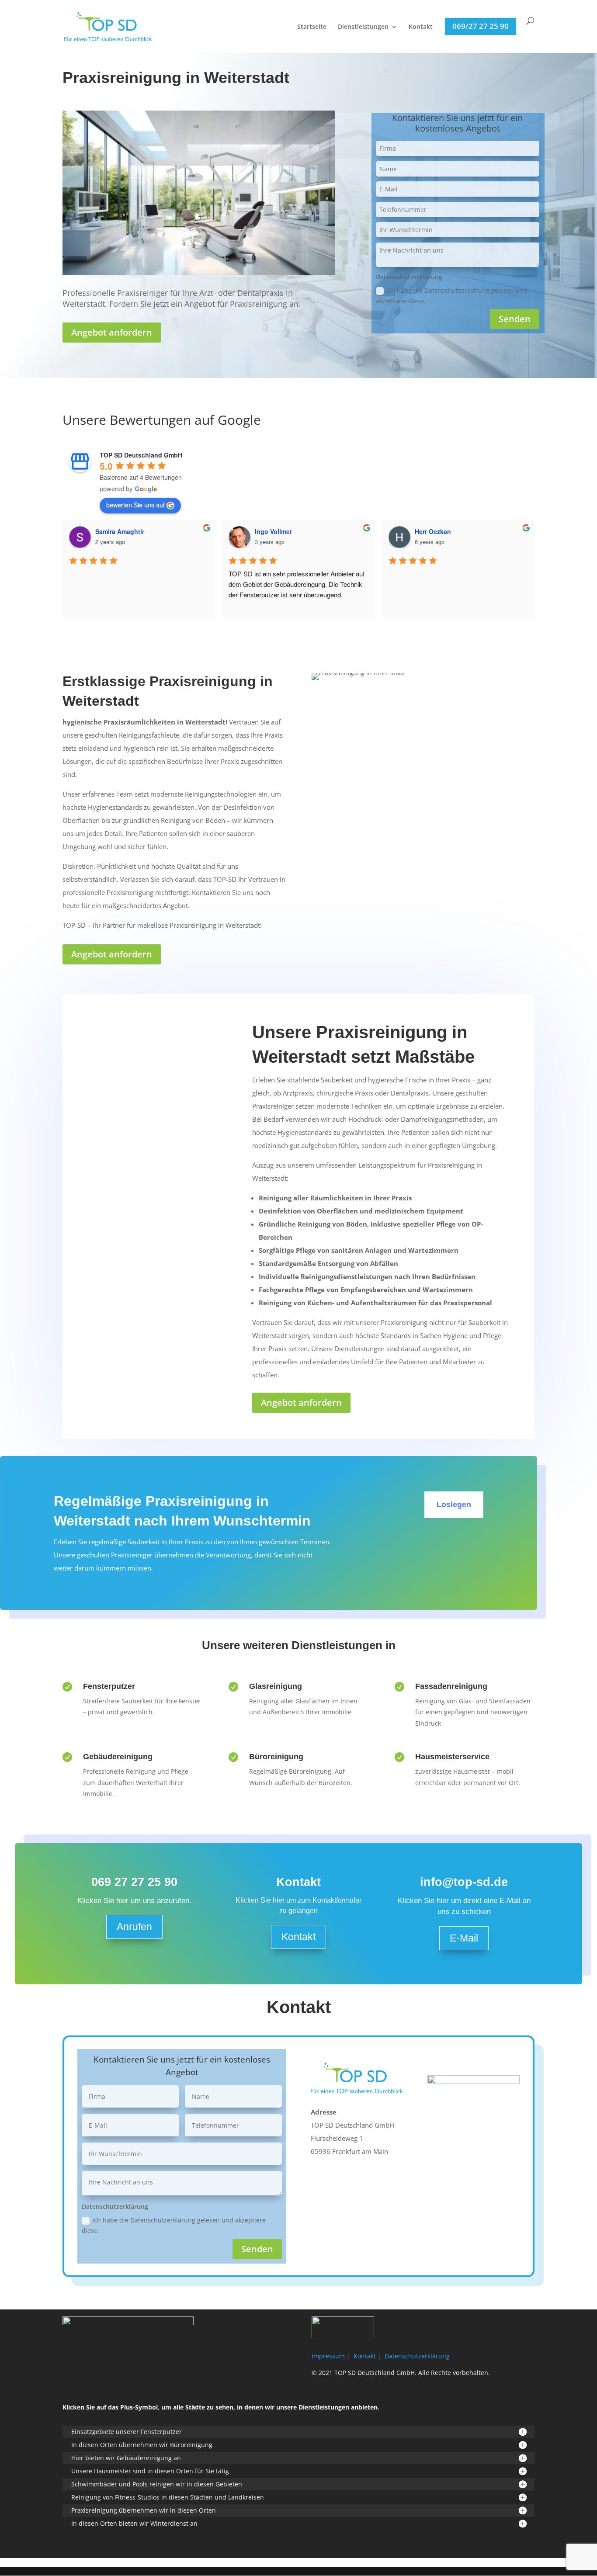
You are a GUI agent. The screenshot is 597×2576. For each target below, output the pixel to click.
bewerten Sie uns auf (135, 505)
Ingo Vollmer (273, 531)
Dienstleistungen (363, 27)
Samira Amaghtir (120, 531)
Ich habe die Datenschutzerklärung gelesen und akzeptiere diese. (452, 296)
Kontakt (421, 27)
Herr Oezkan (433, 531)
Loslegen (454, 1505)
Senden (515, 319)
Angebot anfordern (112, 332)
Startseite (312, 27)
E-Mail (464, 1938)
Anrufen (134, 1927)
